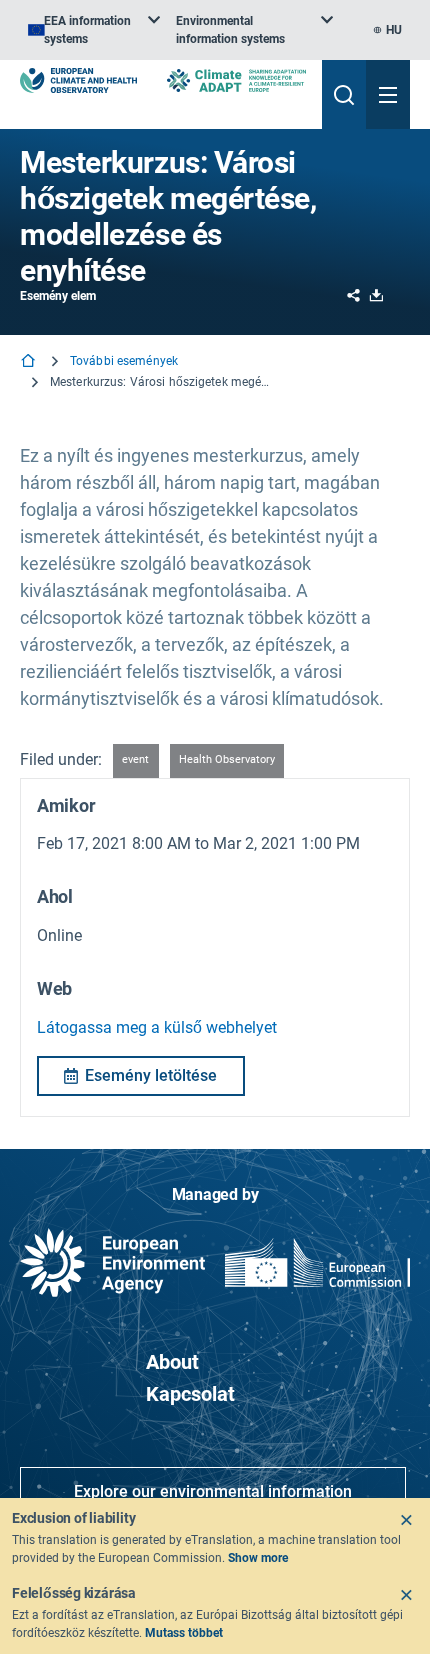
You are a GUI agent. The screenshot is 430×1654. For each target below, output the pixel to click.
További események (124, 361)
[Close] (406, 1520)
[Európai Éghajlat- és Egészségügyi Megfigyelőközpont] (78, 80)
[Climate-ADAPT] (236, 80)
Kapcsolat (190, 1394)
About (172, 1362)
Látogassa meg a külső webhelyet (157, 1027)
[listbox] (94, 30)
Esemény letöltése (151, 1075)
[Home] (30, 362)
